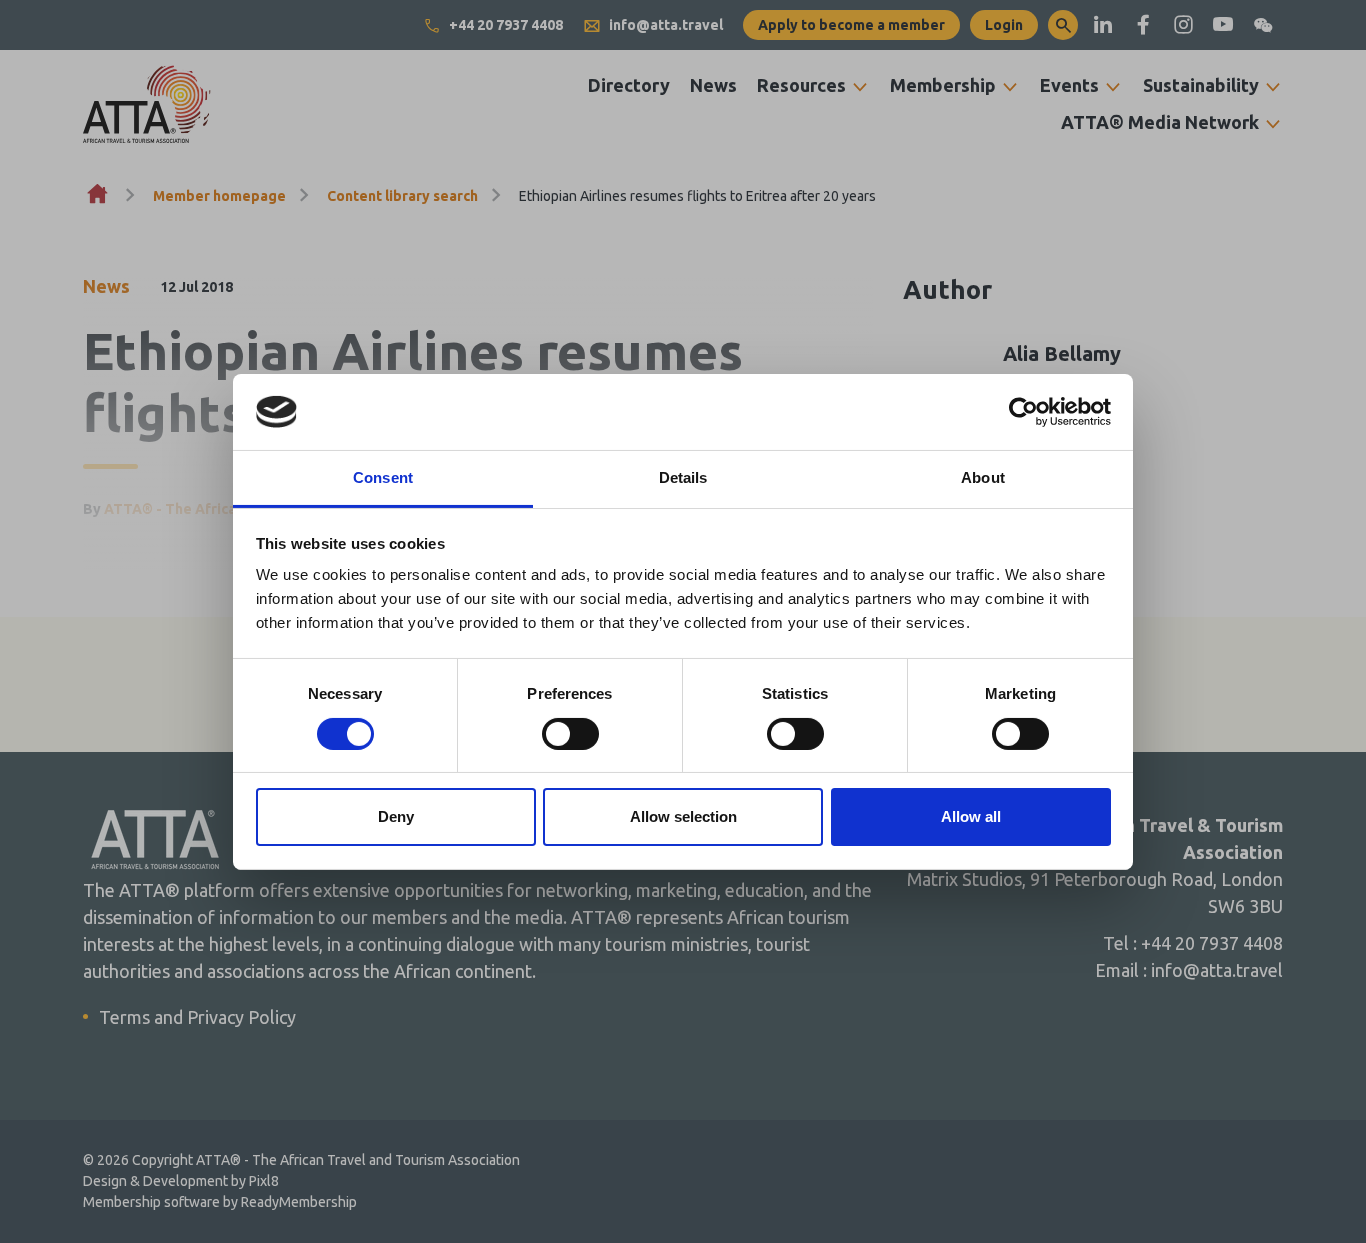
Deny (396, 816)
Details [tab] (683, 477)
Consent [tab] (383, 477)
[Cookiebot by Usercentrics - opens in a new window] (1023, 412)
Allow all (971, 816)
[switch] (570, 734)
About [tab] (983, 477)
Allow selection (683, 816)
